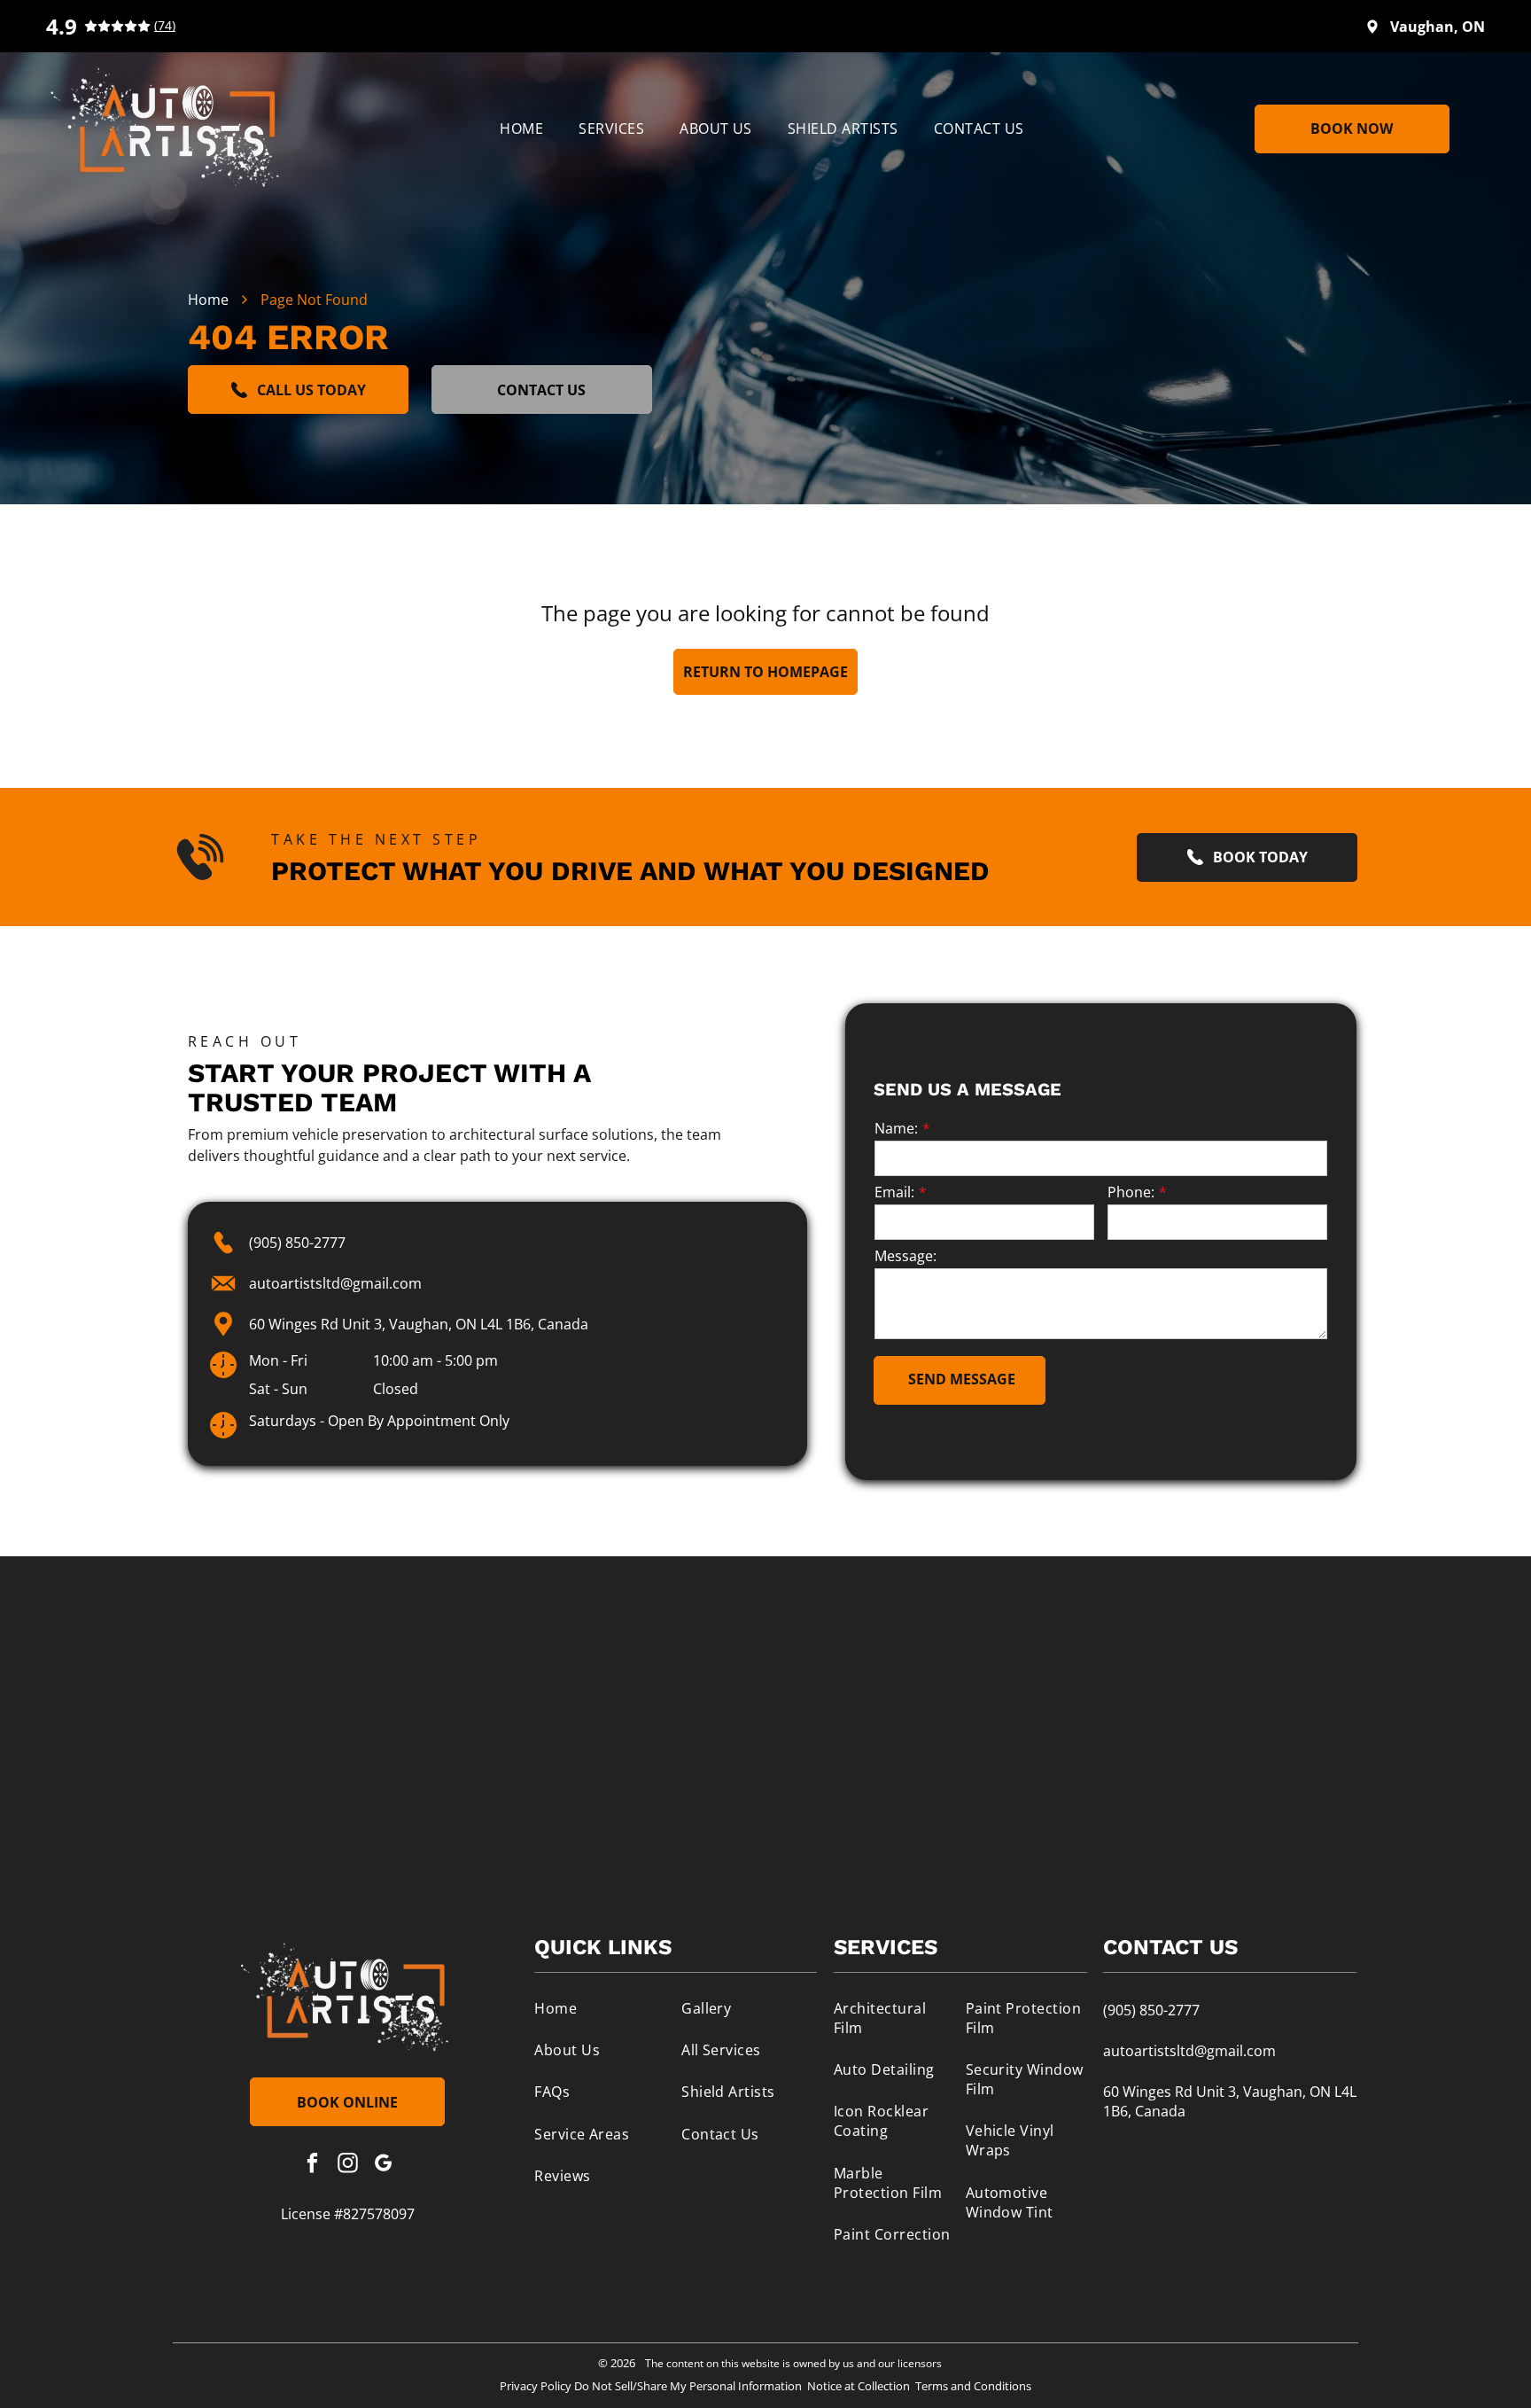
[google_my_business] (383, 2165)
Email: (894, 1192)
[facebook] (312, 2165)
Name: (896, 1128)
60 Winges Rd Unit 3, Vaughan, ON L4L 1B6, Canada (419, 1324)
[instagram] (348, 2165)
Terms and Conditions (973, 2386)
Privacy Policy (536, 2386)
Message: (905, 1256)
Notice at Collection (859, 2386)
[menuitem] (521, 129)
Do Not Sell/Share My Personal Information (688, 2386)
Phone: (1131, 1192)
